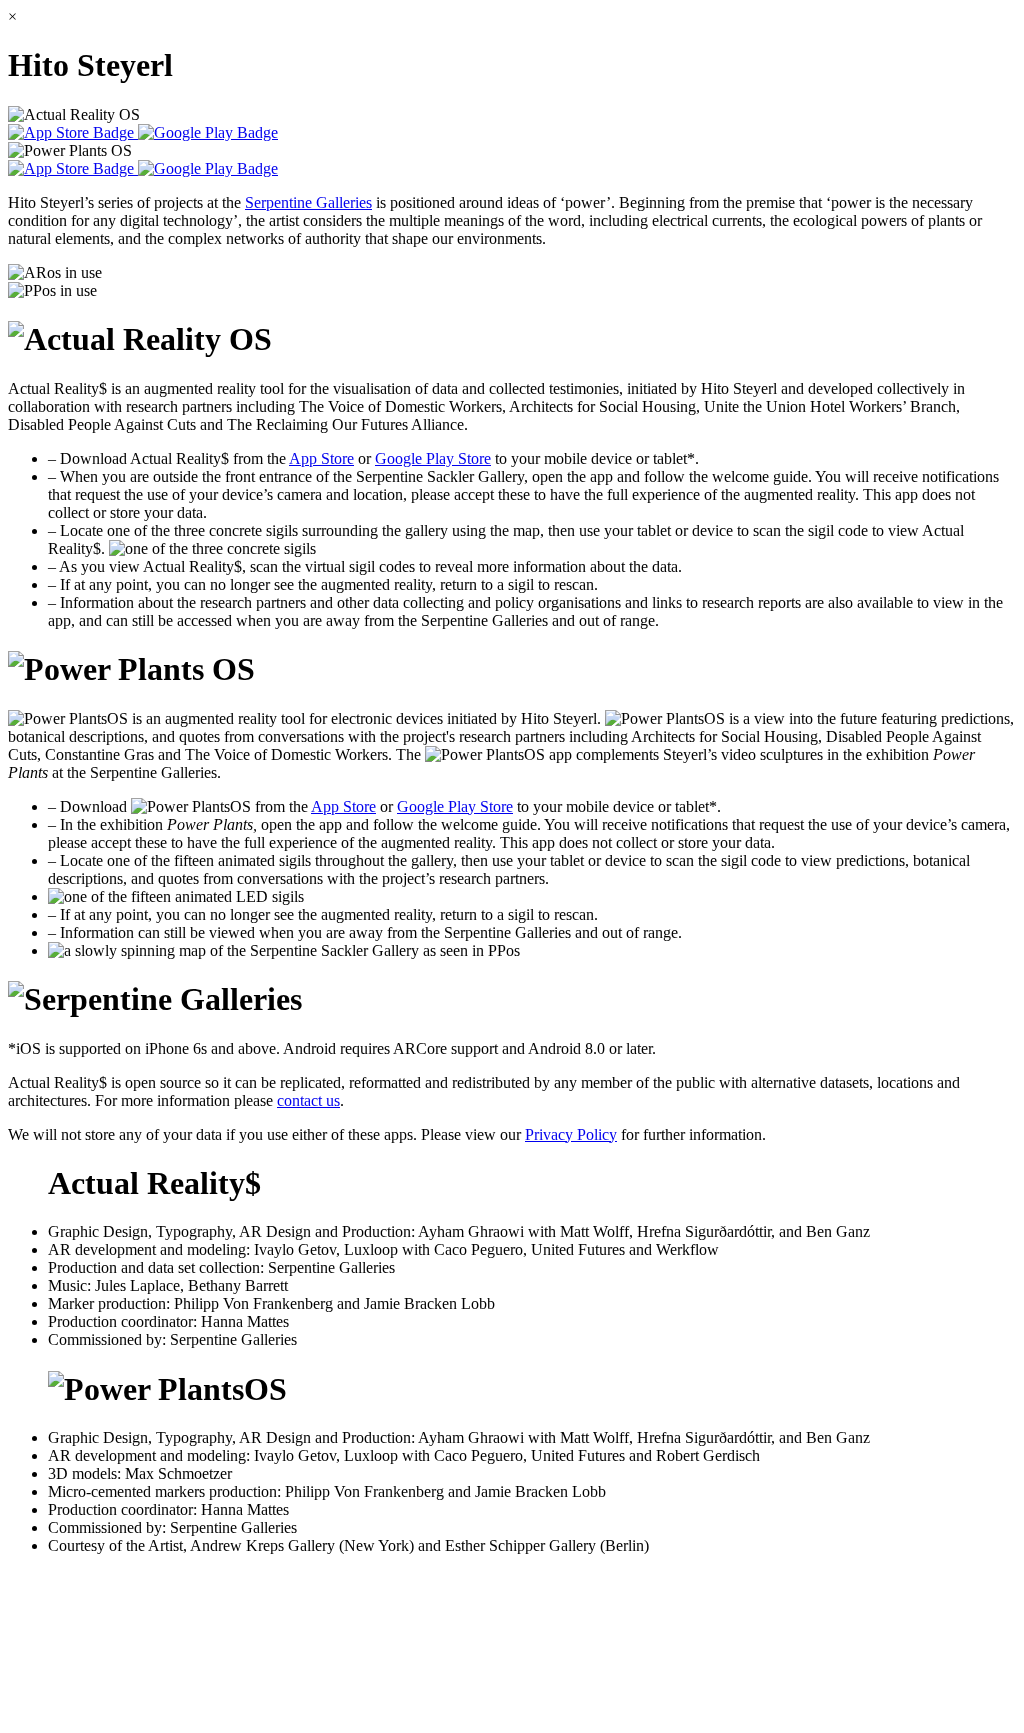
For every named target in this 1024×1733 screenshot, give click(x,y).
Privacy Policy (571, 1134)
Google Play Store (433, 458)
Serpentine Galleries (308, 202)
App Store (321, 458)
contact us (308, 1100)
